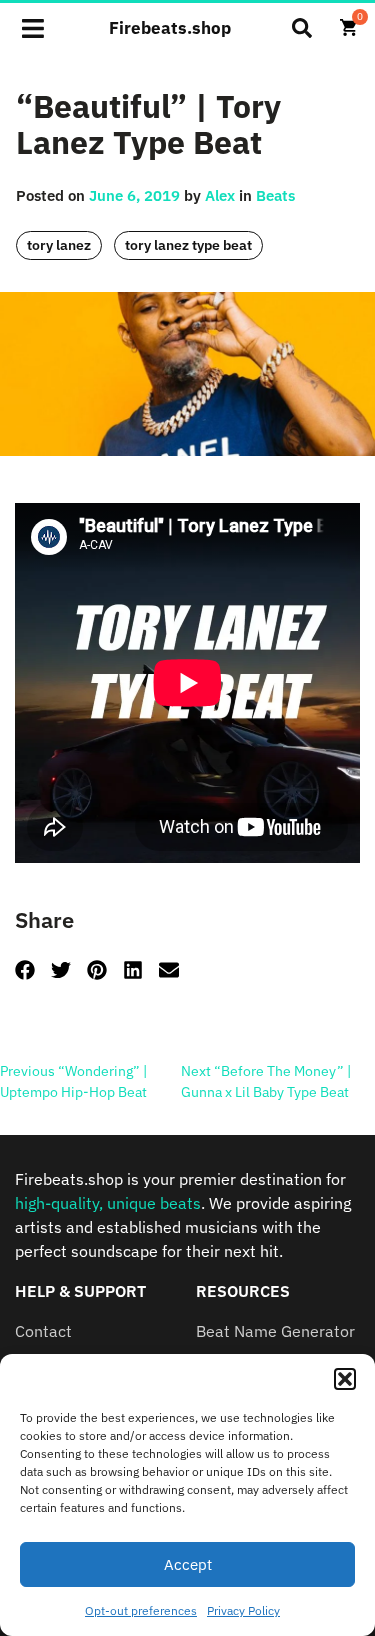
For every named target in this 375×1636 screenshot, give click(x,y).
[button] (345, 1379)
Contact (43, 1331)
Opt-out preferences (141, 1610)
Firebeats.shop (170, 28)
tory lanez (59, 245)
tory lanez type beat (188, 245)
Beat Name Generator (275, 1331)
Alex (220, 195)
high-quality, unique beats (108, 1203)
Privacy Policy (243, 1610)
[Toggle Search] (302, 28)
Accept (188, 1564)
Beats (275, 195)
